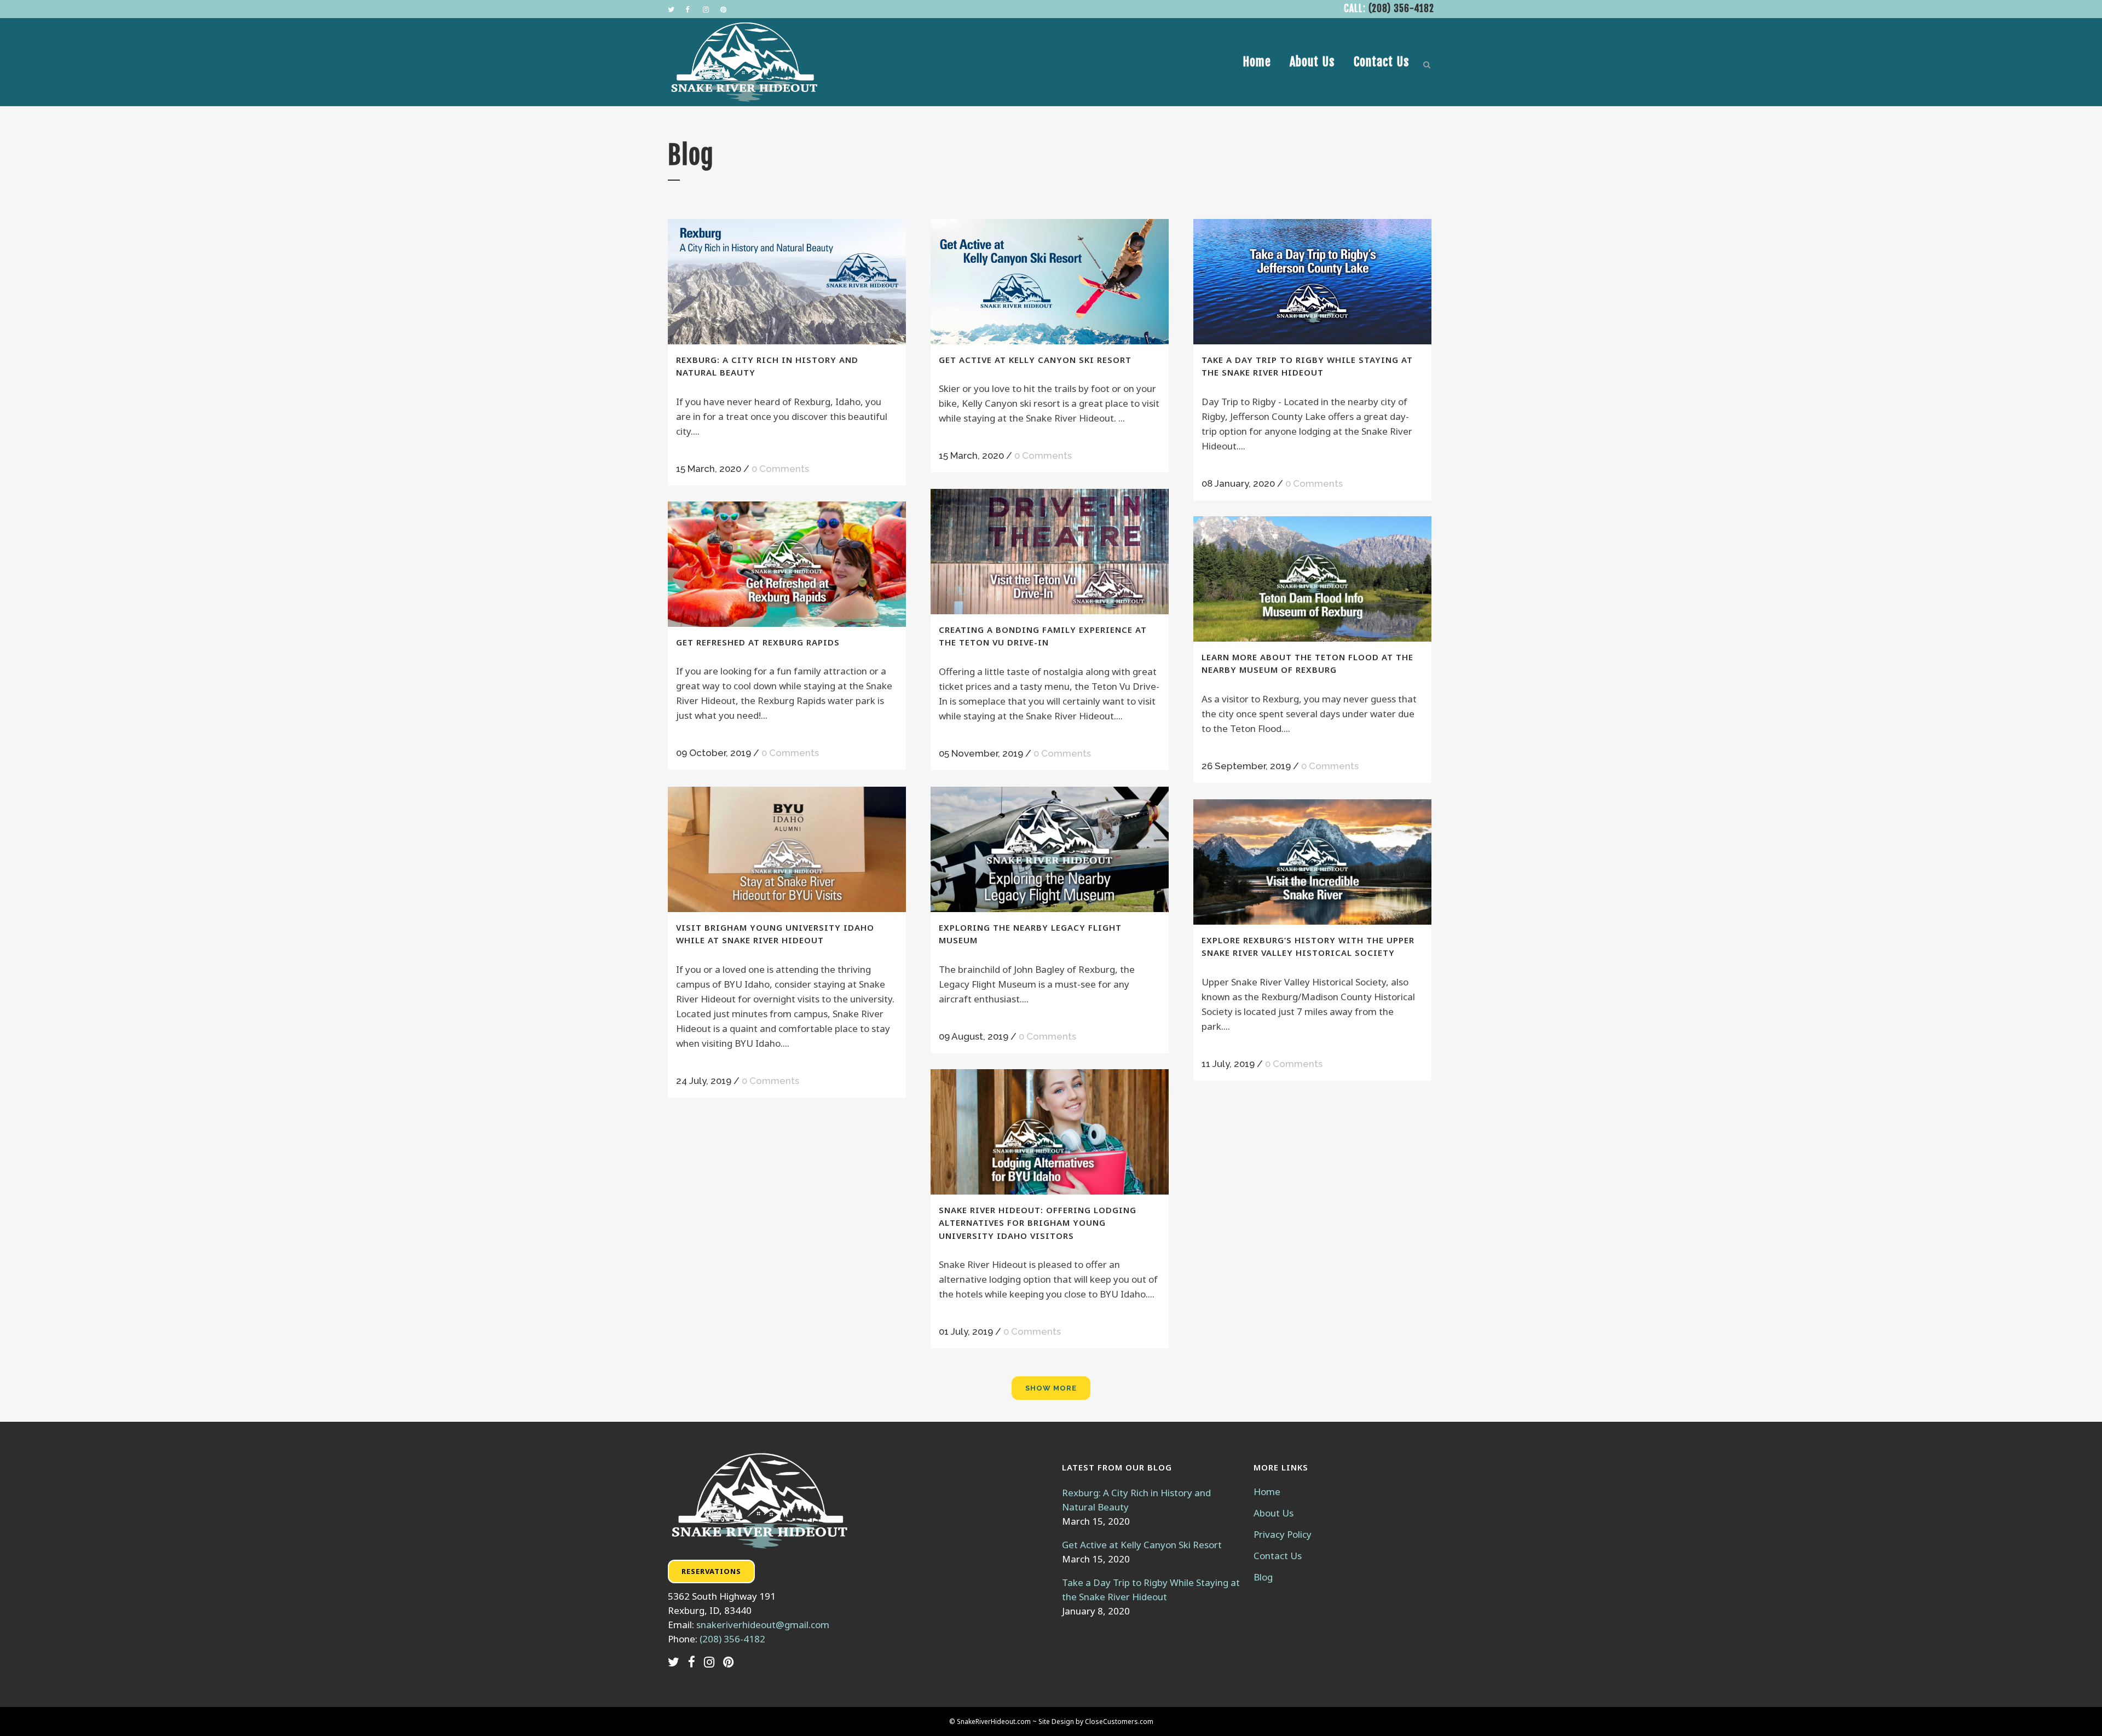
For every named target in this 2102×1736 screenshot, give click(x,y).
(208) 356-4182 (1401, 8)
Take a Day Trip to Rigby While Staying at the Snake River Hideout (1151, 1590)
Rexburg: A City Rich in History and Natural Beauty (1136, 1500)
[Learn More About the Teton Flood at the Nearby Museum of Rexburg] (1312, 579)
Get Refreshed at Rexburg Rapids (758, 642)
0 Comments (780, 469)
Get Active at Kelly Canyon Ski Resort (1035, 360)
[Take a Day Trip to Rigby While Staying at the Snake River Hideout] (1312, 282)
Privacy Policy (1283, 1535)
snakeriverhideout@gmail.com (763, 1625)
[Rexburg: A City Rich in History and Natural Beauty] (787, 282)
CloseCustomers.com (1119, 1721)
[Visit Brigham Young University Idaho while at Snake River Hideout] (787, 849)
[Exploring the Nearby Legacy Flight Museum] (1050, 849)
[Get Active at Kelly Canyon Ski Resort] (1050, 282)
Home (1267, 1492)
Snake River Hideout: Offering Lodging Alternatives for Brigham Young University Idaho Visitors (1038, 1223)
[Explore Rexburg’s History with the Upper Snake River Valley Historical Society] (1312, 862)
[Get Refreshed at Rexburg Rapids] (787, 564)
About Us (1274, 1513)
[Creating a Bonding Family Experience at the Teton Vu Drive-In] (1050, 552)
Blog (1263, 1577)
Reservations (711, 1571)
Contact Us (1278, 1556)
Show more (1051, 1388)
